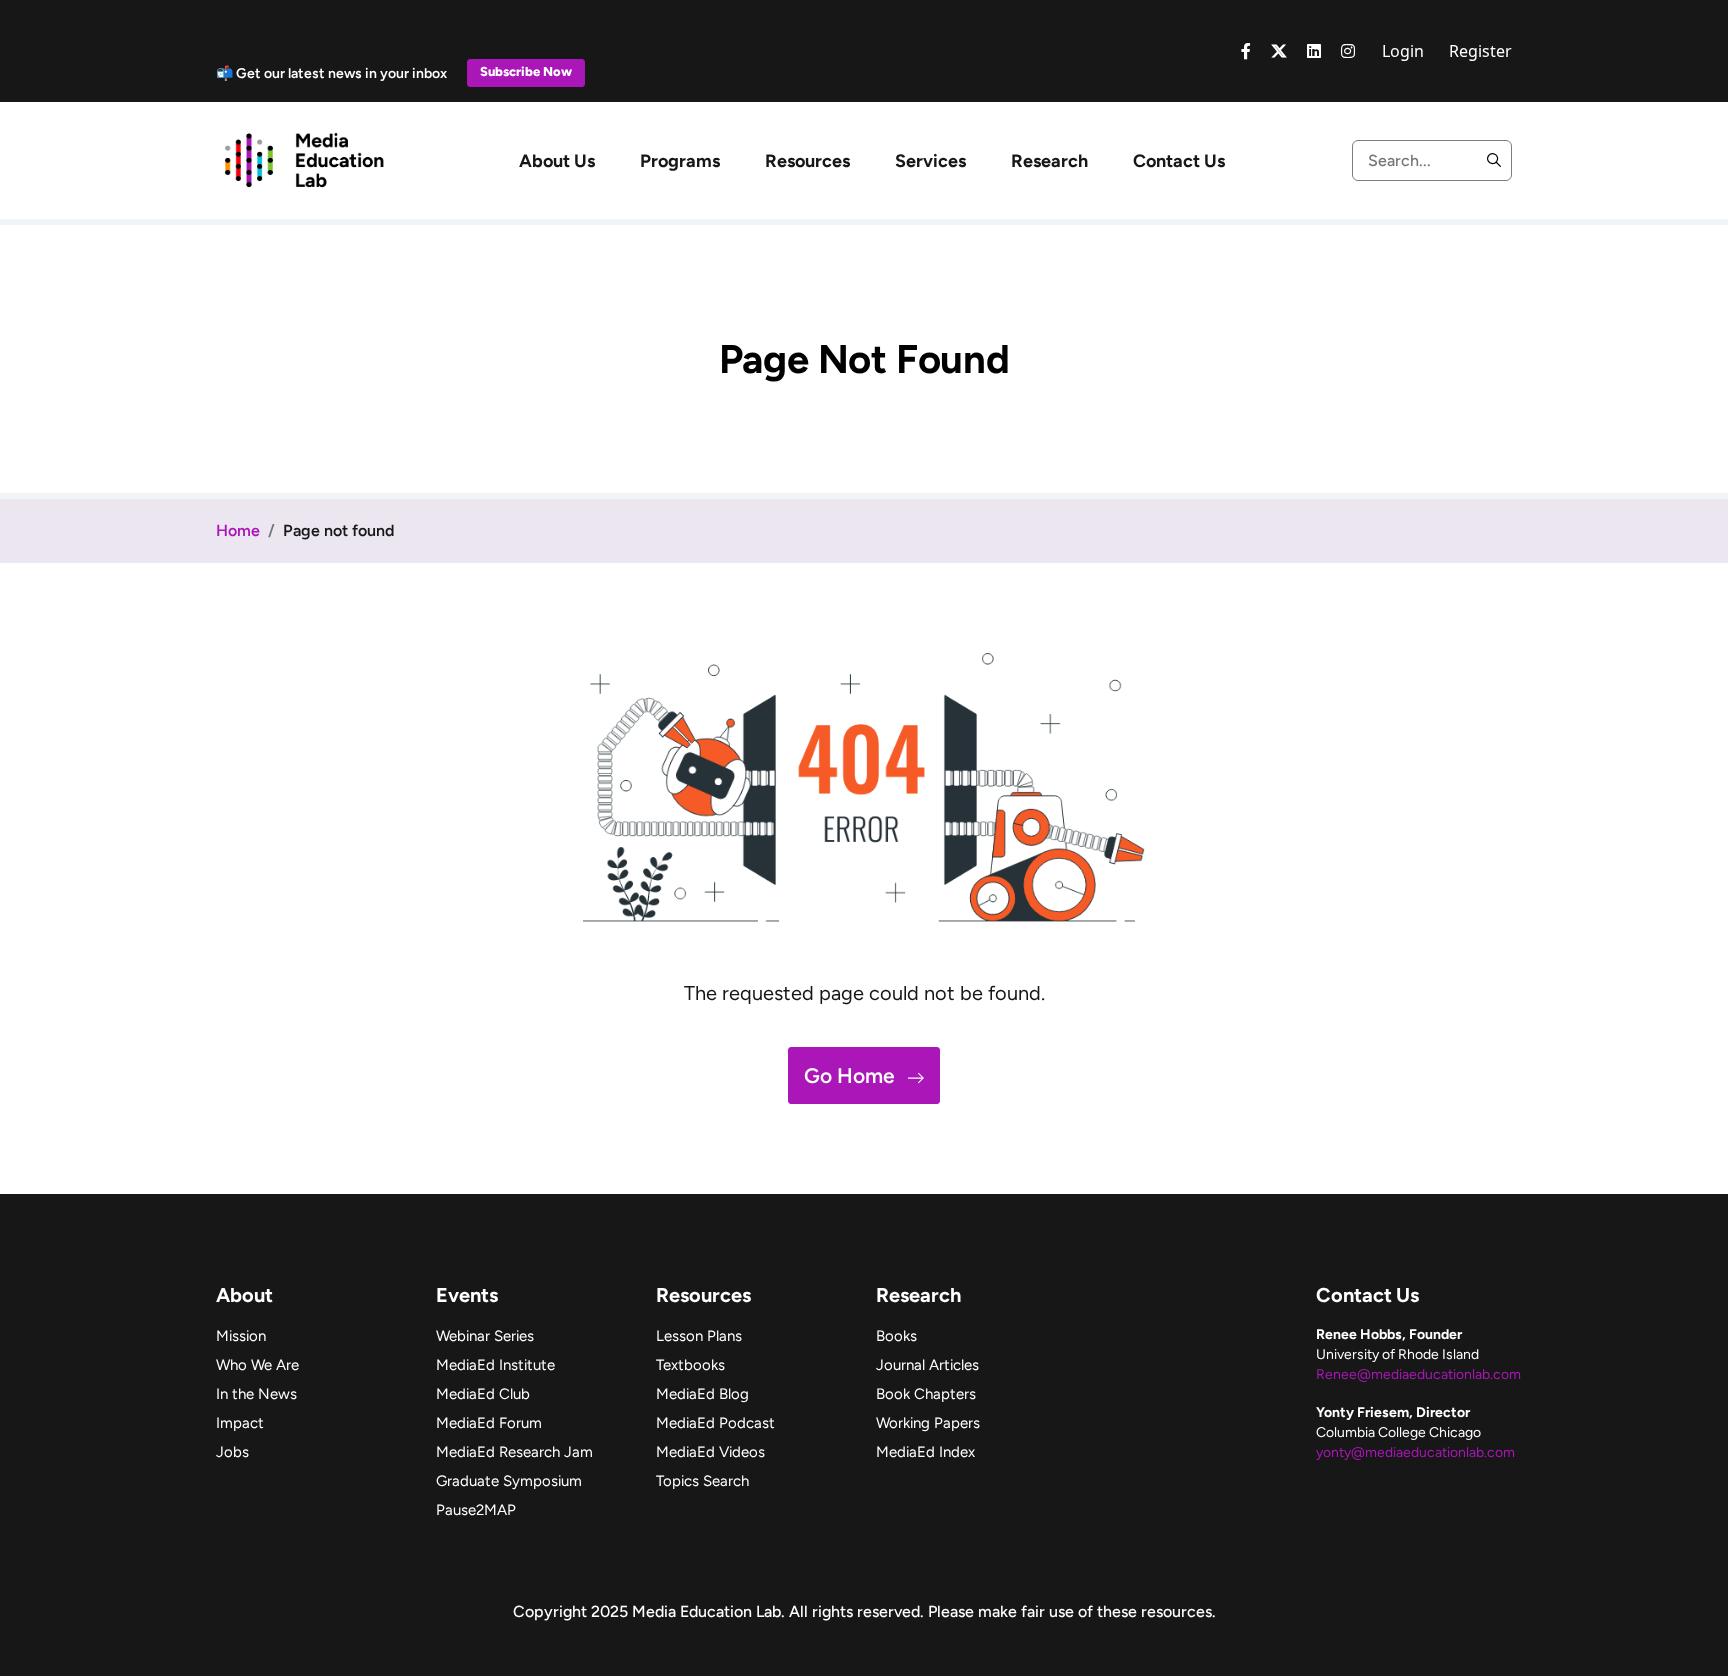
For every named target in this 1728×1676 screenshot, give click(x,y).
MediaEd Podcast (715, 1423)
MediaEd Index (925, 1452)
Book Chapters (926, 1394)
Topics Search (702, 1481)
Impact (240, 1423)
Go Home (852, 1075)
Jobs (232, 1452)
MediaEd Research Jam (514, 1452)
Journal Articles (927, 1365)
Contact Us (1179, 161)
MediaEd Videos (710, 1452)
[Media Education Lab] (303, 159)
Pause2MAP (476, 1510)
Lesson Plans (699, 1336)
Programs (680, 161)
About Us (557, 161)
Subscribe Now (526, 71)
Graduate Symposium (509, 1481)
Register (1480, 51)
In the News (256, 1394)
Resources (807, 161)
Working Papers (928, 1423)
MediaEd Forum (489, 1423)
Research (1049, 161)
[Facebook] (1246, 51)
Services (930, 161)
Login (1403, 51)
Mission (241, 1336)
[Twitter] (1279, 51)
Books (896, 1336)
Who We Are (257, 1365)
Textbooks (690, 1365)
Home (238, 530)
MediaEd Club (483, 1394)
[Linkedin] (1314, 51)
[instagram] (1348, 51)
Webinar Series (485, 1336)
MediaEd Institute (495, 1365)
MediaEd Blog (702, 1394)
